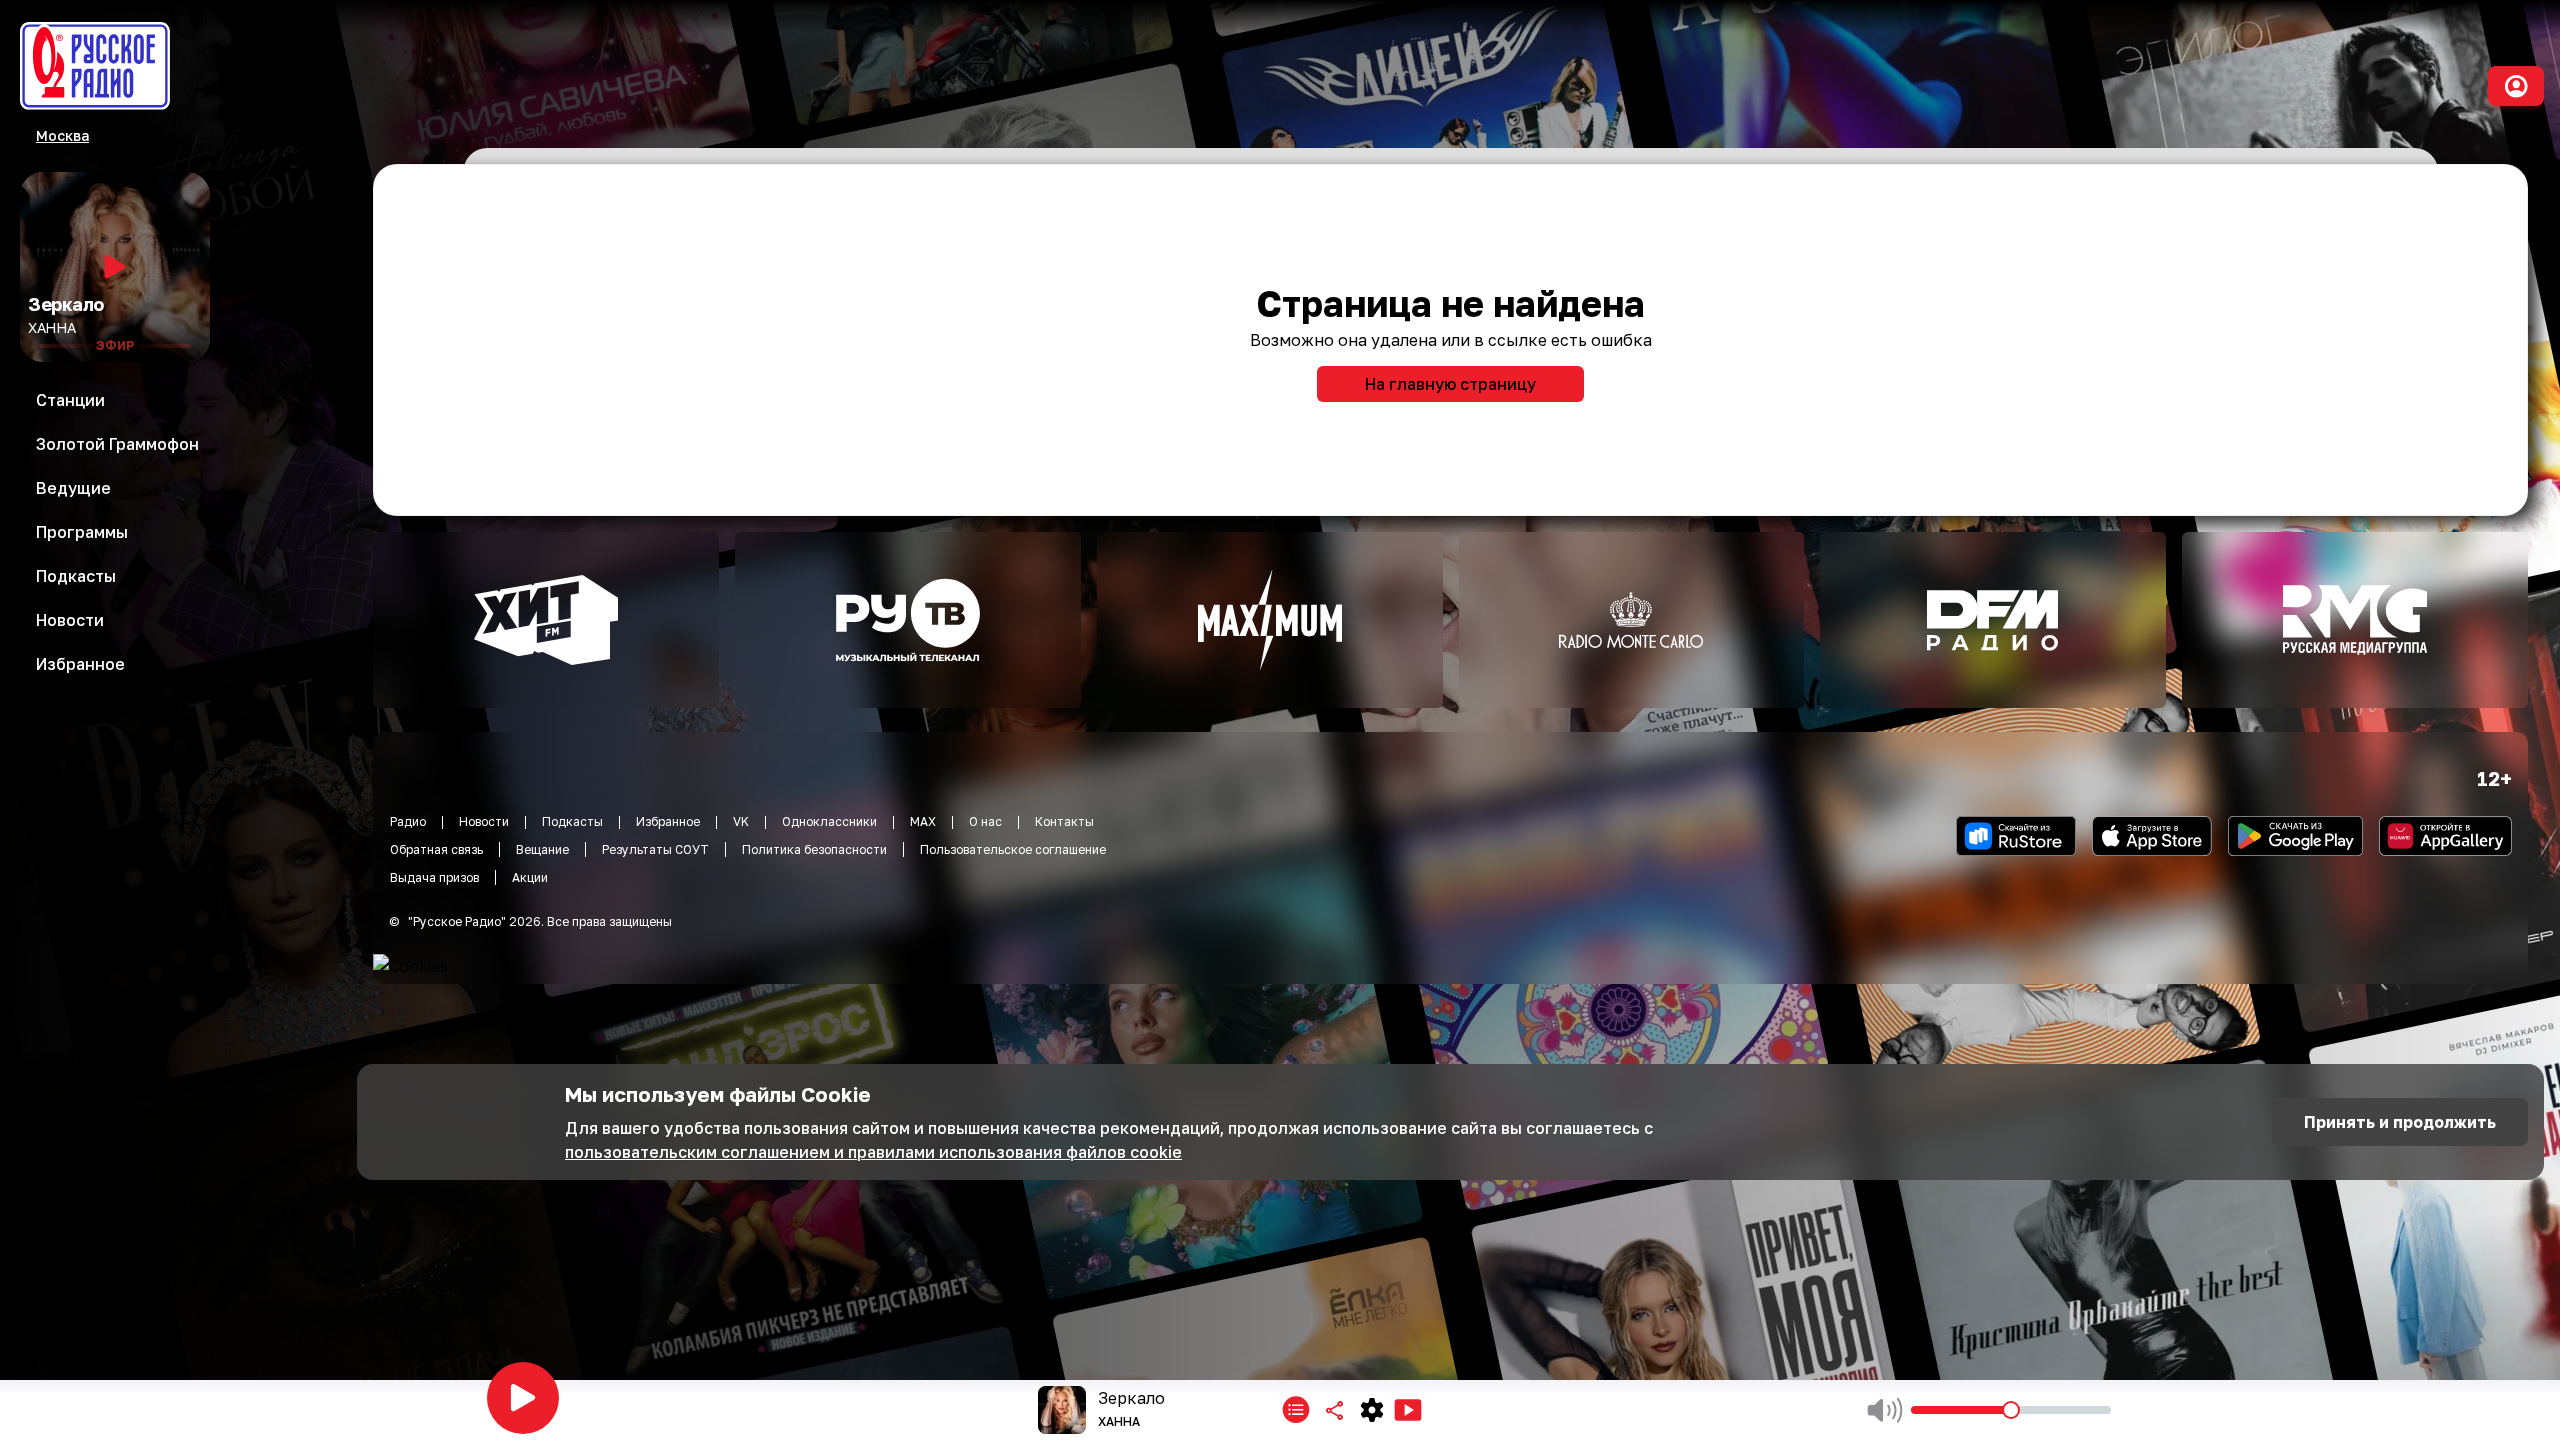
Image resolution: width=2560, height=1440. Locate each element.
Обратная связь (436, 849)
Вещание (542, 849)
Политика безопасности (814, 849)
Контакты (1064, 821)
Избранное (668, 821)
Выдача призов (434, 877)
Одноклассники (829, 821)
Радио (408, 821)
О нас (985, 821)
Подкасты (572, 821)
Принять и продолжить (2400, 1122)
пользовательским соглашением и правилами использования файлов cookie (873, 1152)
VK (741, 821)
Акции (530, 877)
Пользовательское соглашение (1013, 849)
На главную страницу (1450, 384)
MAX (923, 821)
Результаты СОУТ (655, 849)
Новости (484, 821)
